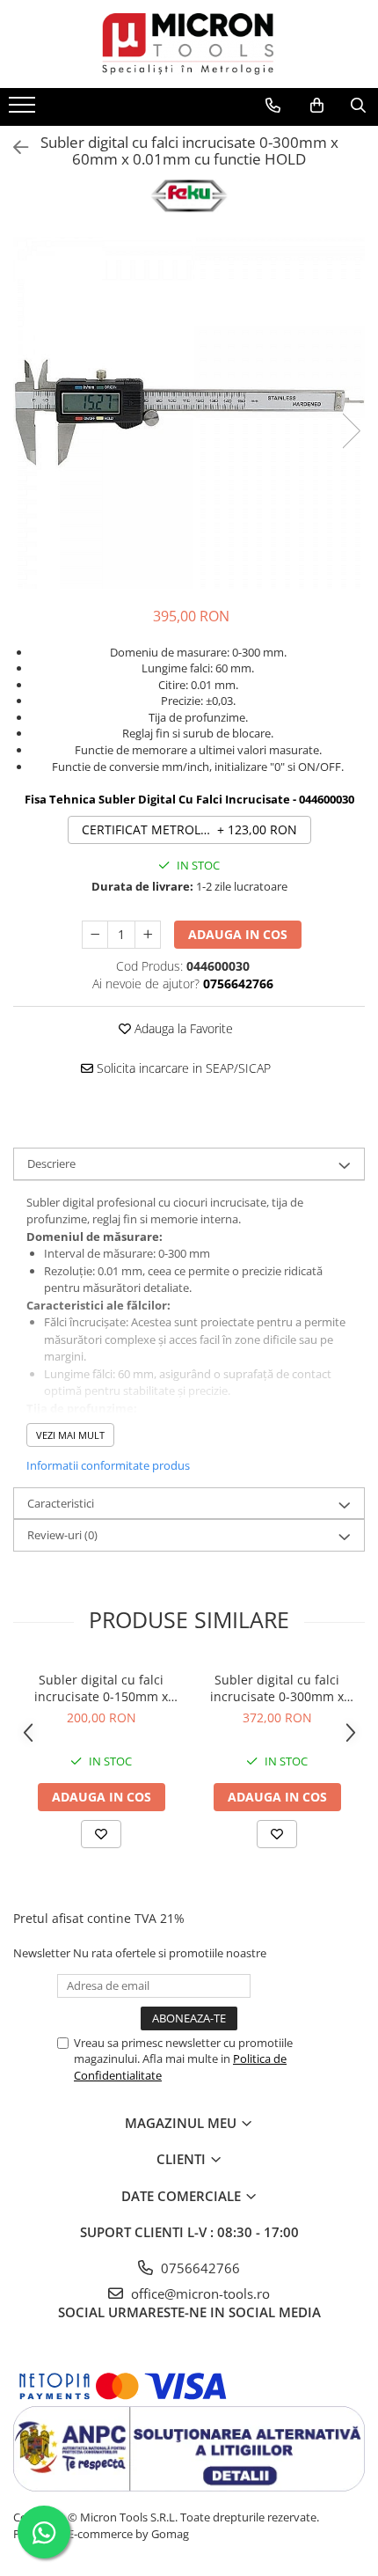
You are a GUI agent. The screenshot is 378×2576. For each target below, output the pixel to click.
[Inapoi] (13, 147)
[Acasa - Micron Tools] (189, 44)
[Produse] (24, 110)
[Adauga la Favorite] (101, 1834)
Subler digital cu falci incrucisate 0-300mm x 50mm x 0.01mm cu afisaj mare (277, 1688)
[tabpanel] (189, 413)
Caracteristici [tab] (61, 1503)
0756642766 (199, 2268)
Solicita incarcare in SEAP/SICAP (182, 1068)
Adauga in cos (238, 934)
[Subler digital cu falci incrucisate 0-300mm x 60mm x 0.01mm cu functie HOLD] (189, 413)
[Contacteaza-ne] (273, 106)
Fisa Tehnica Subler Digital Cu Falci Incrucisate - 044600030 (189, 799)
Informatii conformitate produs (108, 1465)
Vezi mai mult (70, 1435)
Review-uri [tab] (62, 1535)
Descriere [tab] (51, 1163)
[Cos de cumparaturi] (317, 106)
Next (351, 431)
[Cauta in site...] (358, 106)
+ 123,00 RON (189, 829)
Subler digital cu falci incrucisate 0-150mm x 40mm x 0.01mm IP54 (101, 1688)
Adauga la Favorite (182, 1028)
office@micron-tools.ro (199, 2293)
